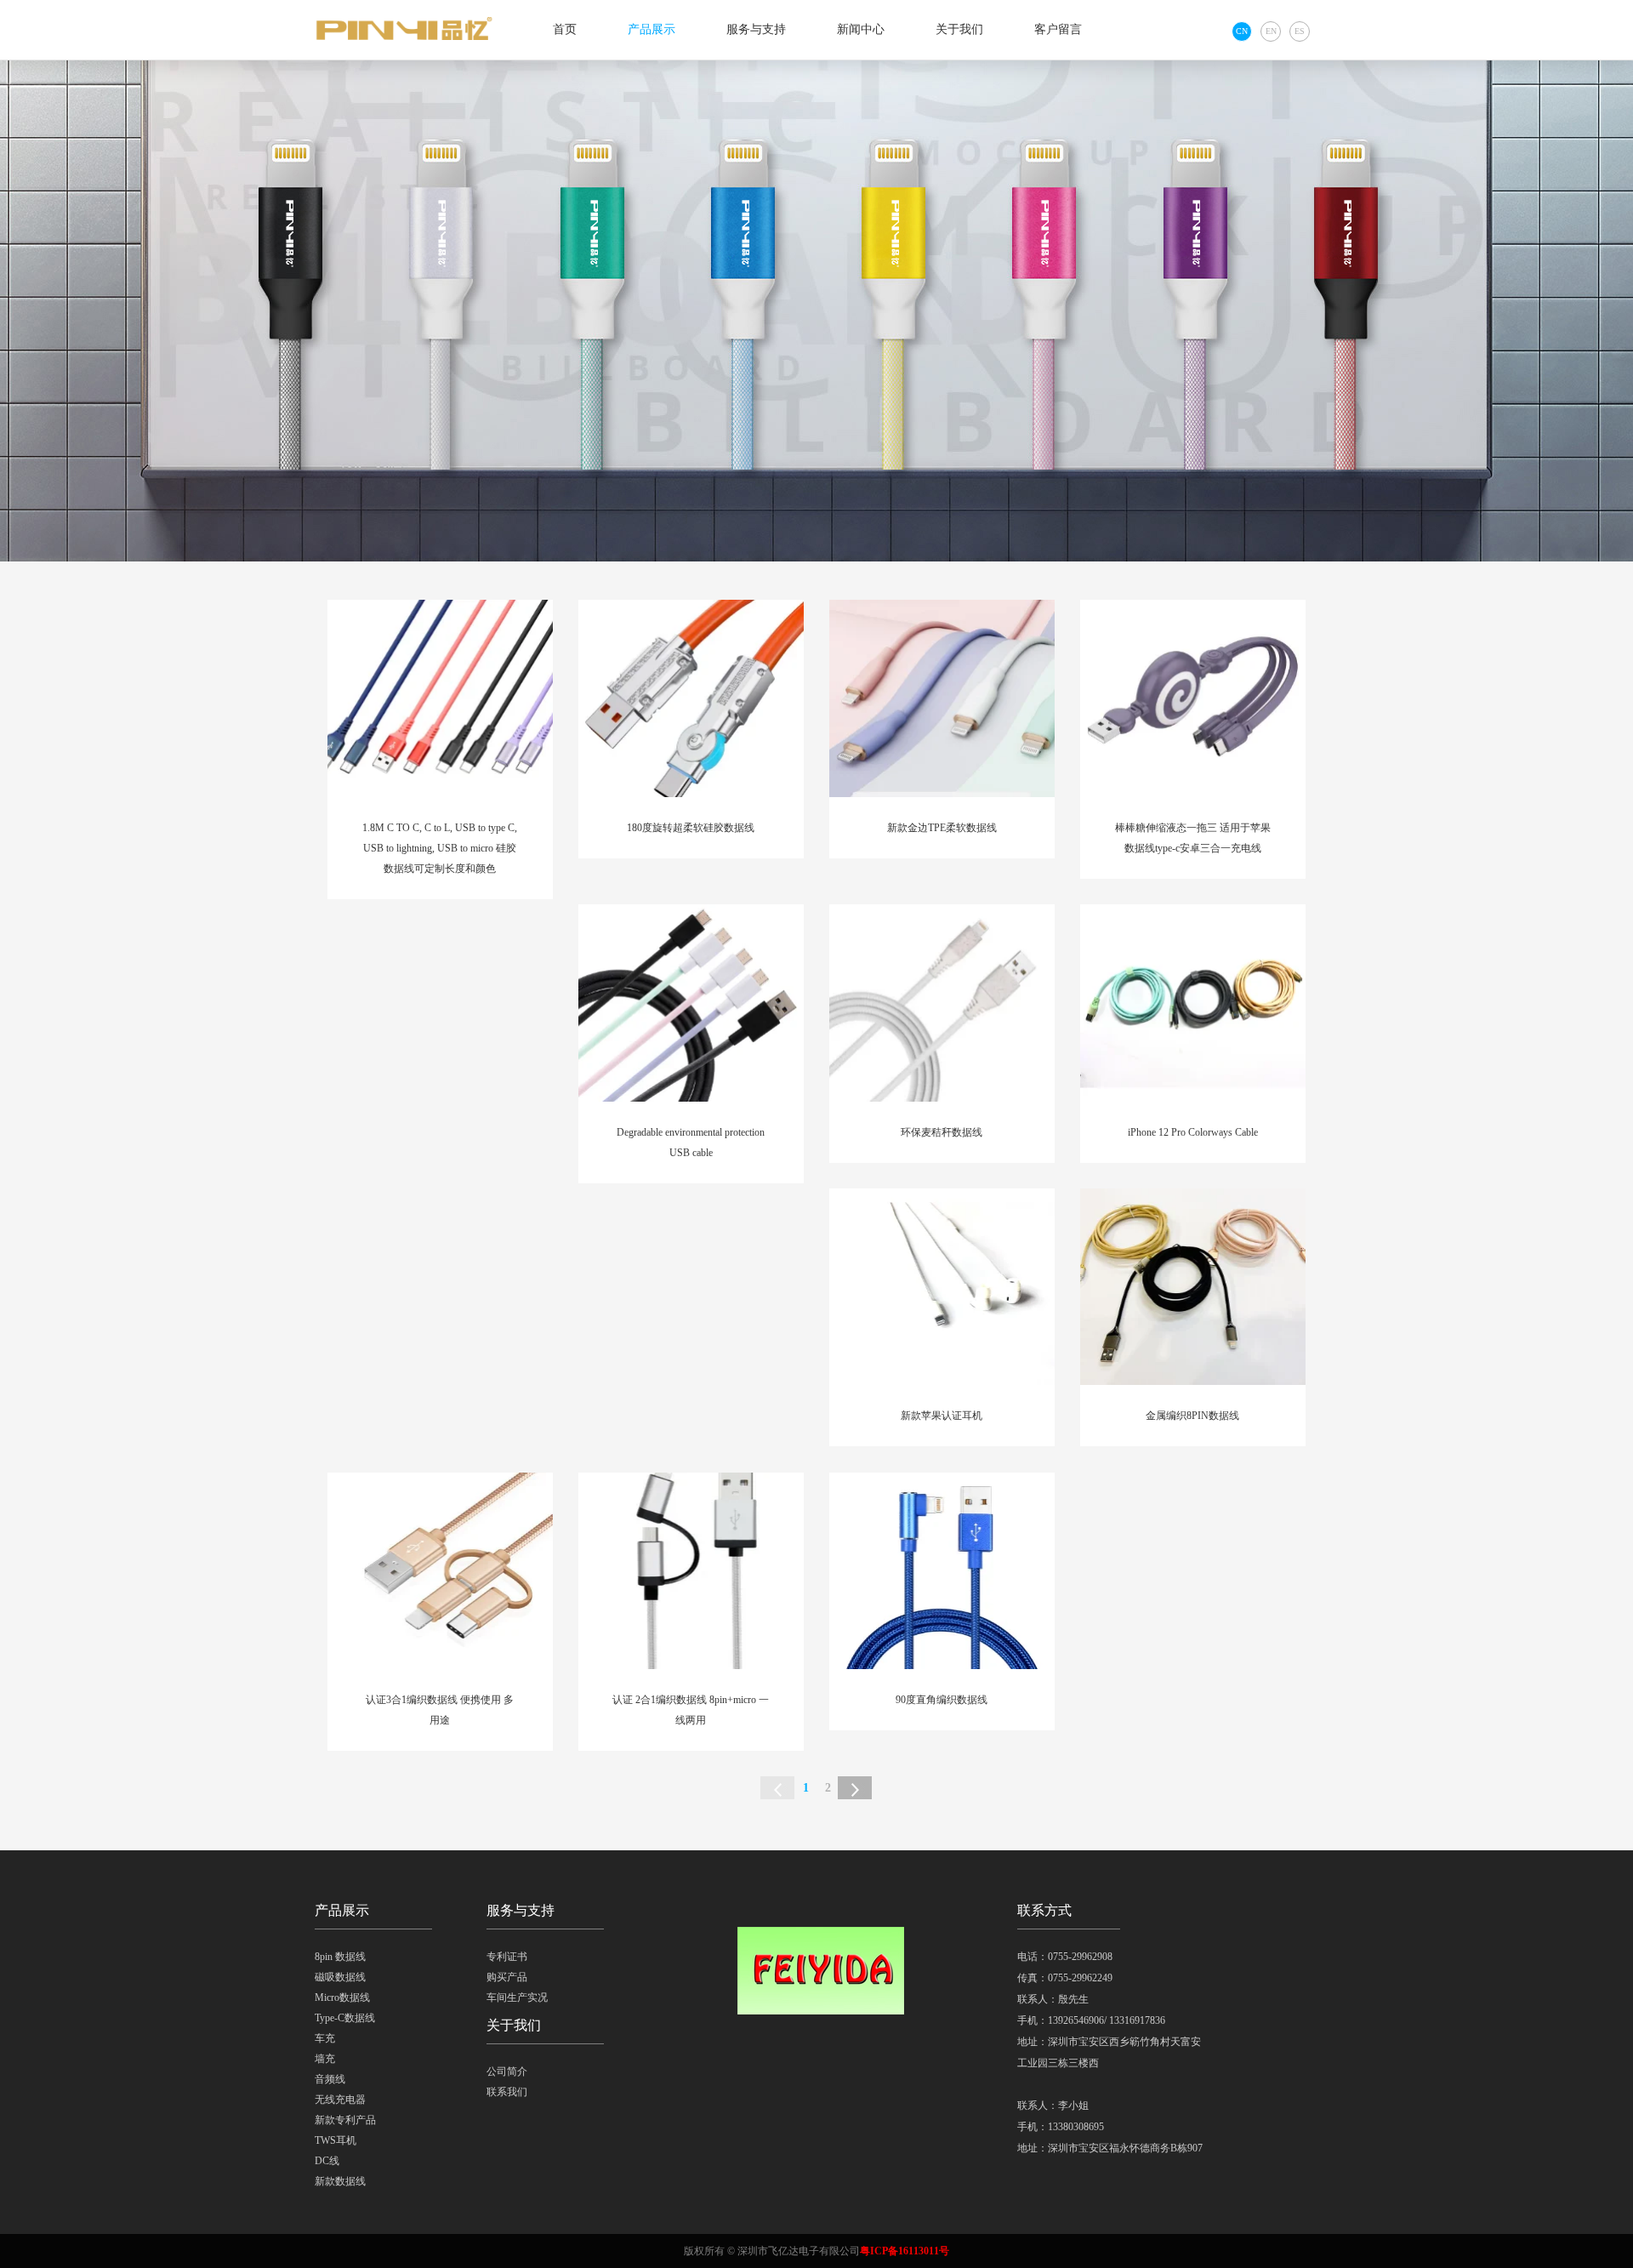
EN (1271, 31)
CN (1242, 31)
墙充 (325, 2059)
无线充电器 (340, 2100)
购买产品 (507, 1977)
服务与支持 (756, 29)
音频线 (330, 2079)
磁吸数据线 (340, 1977)
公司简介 (507, 2071)
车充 (325, 2038)
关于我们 (959, 29)
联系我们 (507, 2092)
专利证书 (507, 1957)
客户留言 (1058, 29)
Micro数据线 (342, 1997)
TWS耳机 (336, 2140)
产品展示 (651, 29)
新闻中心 (861, 29)
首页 (565, 29)
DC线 (327, 2161)
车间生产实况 (517, 1997)
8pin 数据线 (340, 1957)
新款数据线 (340, 2181)
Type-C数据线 (345, 2018)
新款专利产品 (345, 2120)
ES (1300, 31)
